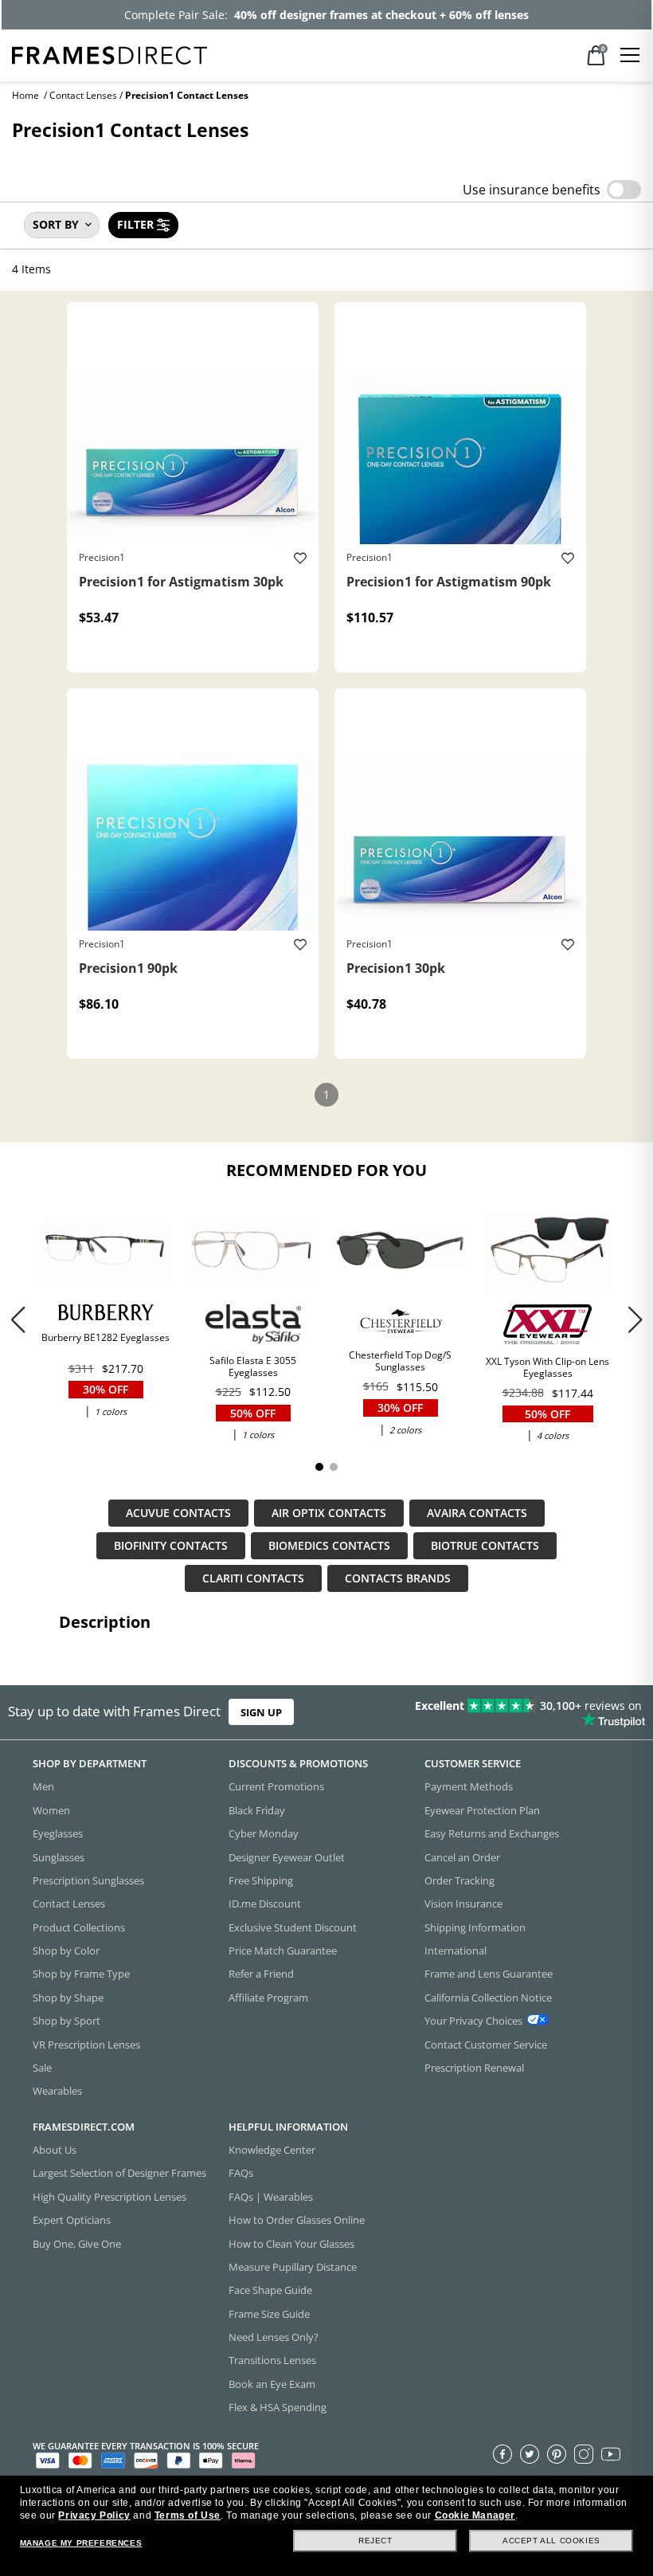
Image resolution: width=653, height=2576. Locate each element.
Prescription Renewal (474, 2067)
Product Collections (79, 1927)
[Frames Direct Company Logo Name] (109, 54)
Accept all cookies (551, 2541)
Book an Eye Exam (272, 2383)
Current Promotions (276, 1786)
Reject (375, 2541)
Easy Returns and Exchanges (492, 1833)
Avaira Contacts (477, 1513)
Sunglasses (59, 1857)
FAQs (241, 2173)
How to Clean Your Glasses (291, 2243)
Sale (42, 2067)
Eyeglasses (58, 1833)
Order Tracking (459, 1880)
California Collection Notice (488, 1997)
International (456, 1951)
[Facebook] (502, 2453)
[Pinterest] (557, 2453)
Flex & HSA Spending (278, 2407)
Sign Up (261, 1712)
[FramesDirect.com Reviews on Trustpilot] (512, 1712)
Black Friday (257, 1809)
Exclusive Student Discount (293, 1927)
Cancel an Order (462, 1857)
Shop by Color (66, 1951)
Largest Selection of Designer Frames (119, 2173)
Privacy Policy (94, 2515)
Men (43, 1786)
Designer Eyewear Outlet (287, 1857)
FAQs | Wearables (271, 2196)
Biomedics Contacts (329, 1546)
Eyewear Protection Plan (482, 1809)
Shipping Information (475, 1927)
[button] (635, 1319)
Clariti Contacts (253, 1579)
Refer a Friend (261, 1974)
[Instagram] (584, 2453)
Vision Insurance (463, 1904)
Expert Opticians (72, 2220)
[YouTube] (611, 2453)
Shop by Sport (66, 2021)
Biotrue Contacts (485, 1546)
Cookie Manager (475, 2515)
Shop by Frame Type (81, 1974)
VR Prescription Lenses (86, 2044)
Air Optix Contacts (329, 1513)
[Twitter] (530, 2453)
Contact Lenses (83, 95)
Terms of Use (188, 2515)
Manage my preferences (81, 2543)
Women (51, 1809)
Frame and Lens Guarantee (489, 1974)
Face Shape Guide (270, 2290)
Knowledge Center (272, 2150)
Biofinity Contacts (171, 1546)
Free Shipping (261, 1880)
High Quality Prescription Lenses (109, 2196)
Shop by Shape (68, 1997)
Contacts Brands (398, 1579)
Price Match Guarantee (283, 1951)
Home (25, 95)
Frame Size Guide (269, 2313)
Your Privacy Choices (473, 2021)
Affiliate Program (268, 1997)
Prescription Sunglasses (88, 1880)
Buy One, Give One (77, 2243)
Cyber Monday (264, 1833)
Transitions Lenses (272, 2360)
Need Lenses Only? (274, 2337)
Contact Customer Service (486, 2044)
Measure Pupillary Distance (293, 2266)
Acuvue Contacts (178, 1513)
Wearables (57, 2091)
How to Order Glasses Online (297, 2220)
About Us (55, 2150)
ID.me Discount (265, 1904)
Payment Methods (469, 1786)
